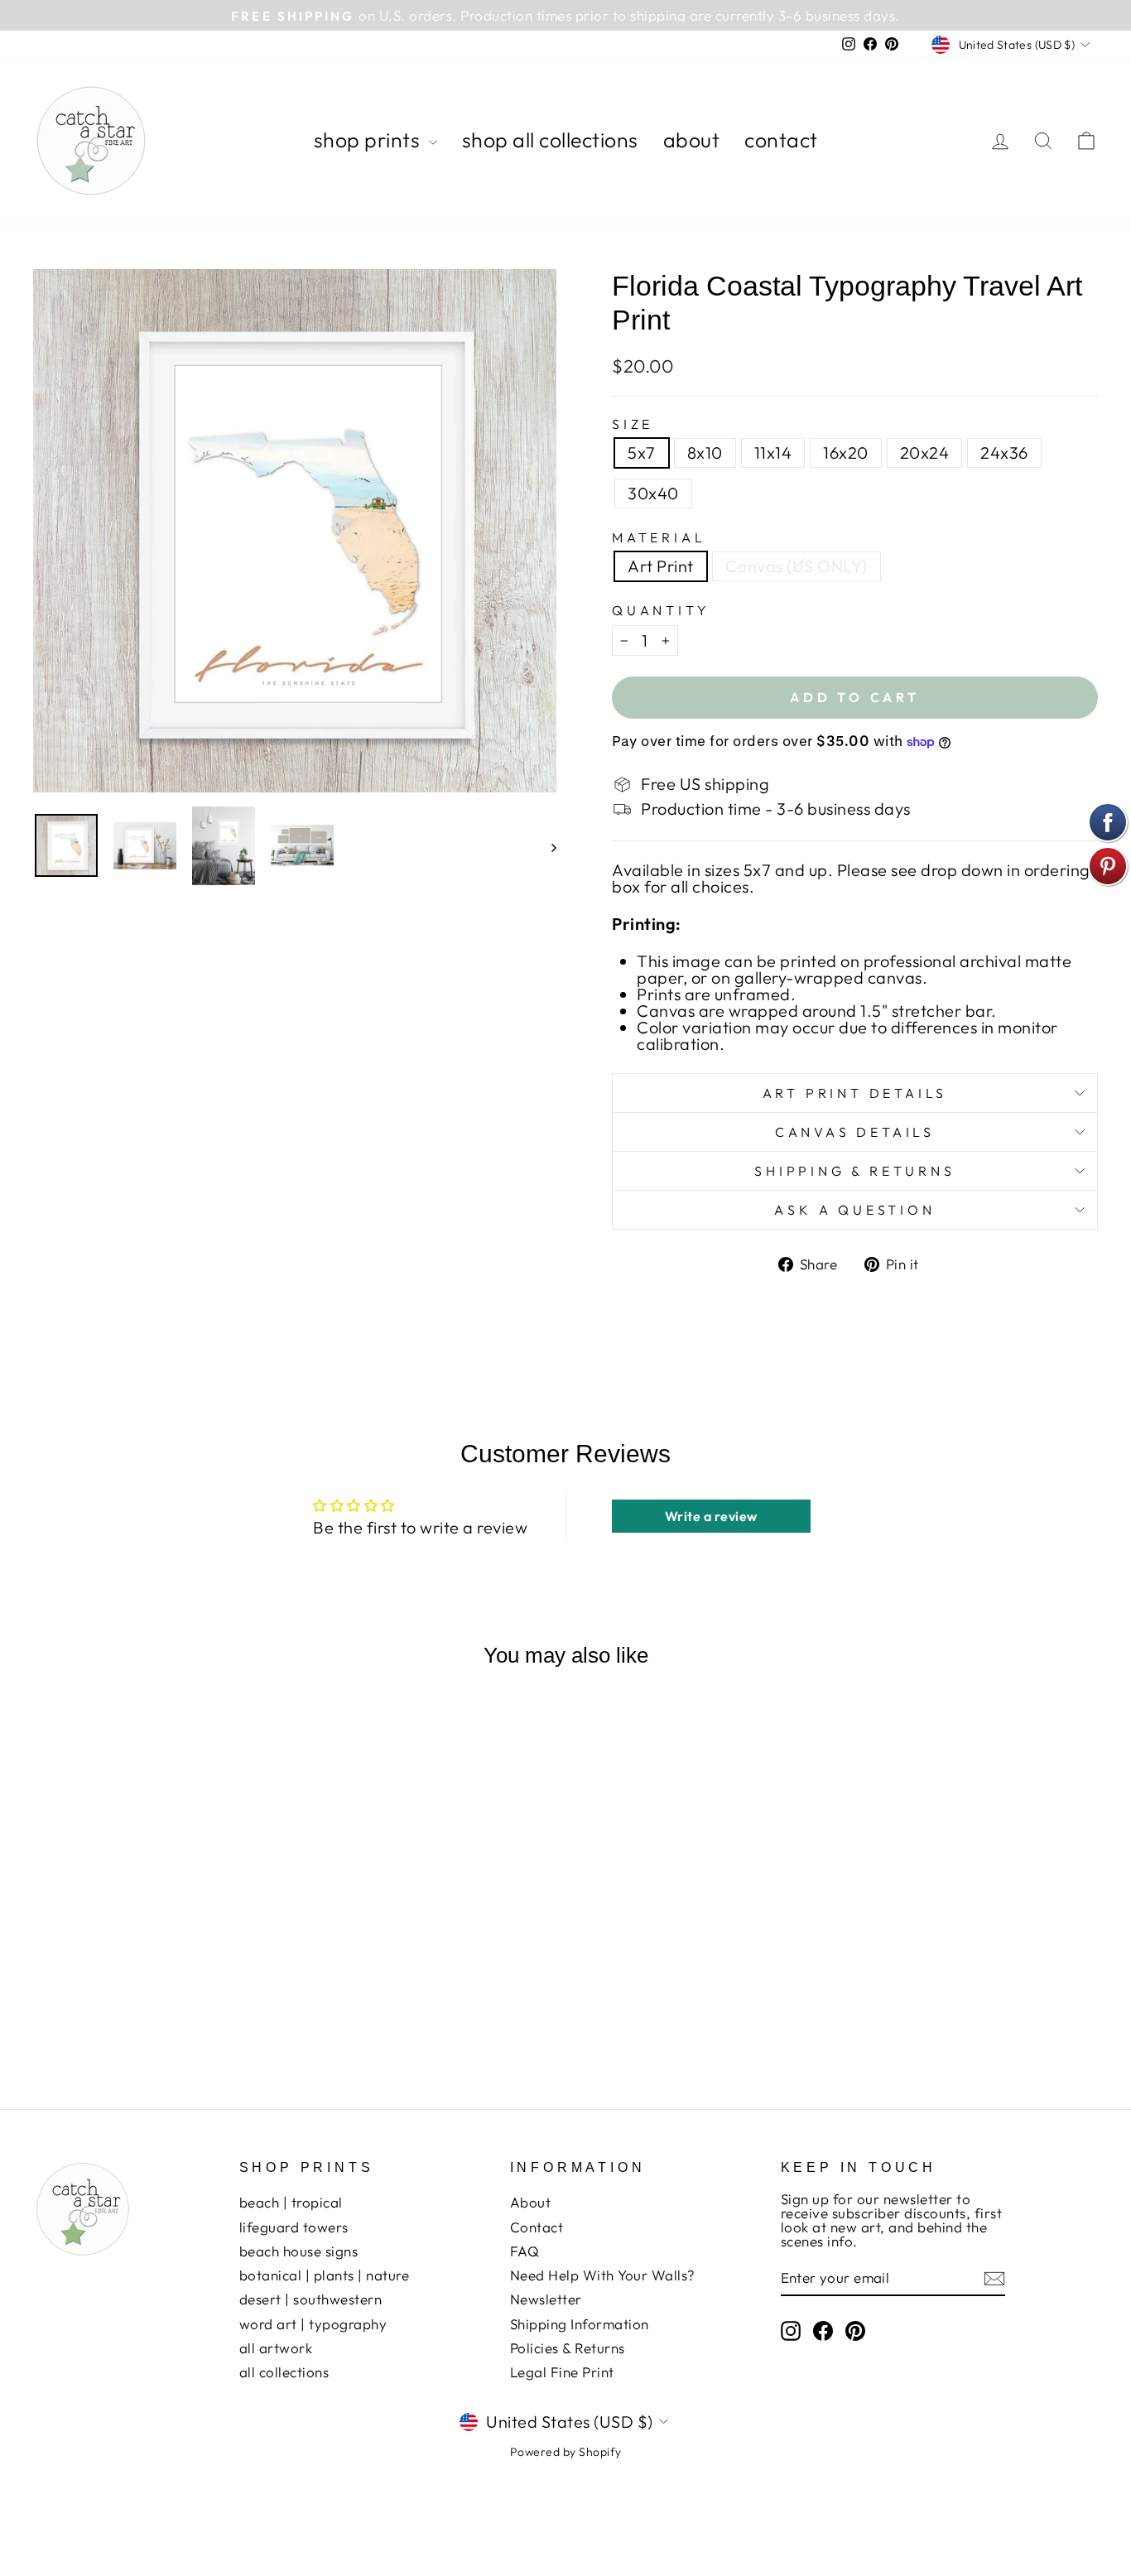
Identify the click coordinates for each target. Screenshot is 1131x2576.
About (531, 2202)
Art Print (661, 566)
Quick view (159, 1945)
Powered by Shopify (566, 2452)
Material (659, 537)
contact (781, 140)
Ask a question (854, 1210)
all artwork (276, 2348)
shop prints (369, 140)
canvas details (855, 1132)
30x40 (653, 493)
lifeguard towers (294, 2227)
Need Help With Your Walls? (603, 2275)
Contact (537, 2227)
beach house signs (299, 2251)
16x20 (846, 453)
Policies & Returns (568, 2348)
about (692, 140)
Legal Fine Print (562, 2372)
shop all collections (550, 140)
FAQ (525, 2251)
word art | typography (313, 2324)
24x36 (1004, 453)
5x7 (642, 453)
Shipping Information (580, 2324)
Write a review (711, 1516)
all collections (284, 2372)
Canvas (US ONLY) (797, 566)
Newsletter (546, 2299)
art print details (855, 1093)
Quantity (661, 610)
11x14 (773, 453)
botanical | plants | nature (325, 2275)
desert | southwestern (311, 2299)
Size (633, 424)
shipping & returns (854, 1171)
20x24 (925, 453)
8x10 (705, 453)
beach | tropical (291, 2202)
